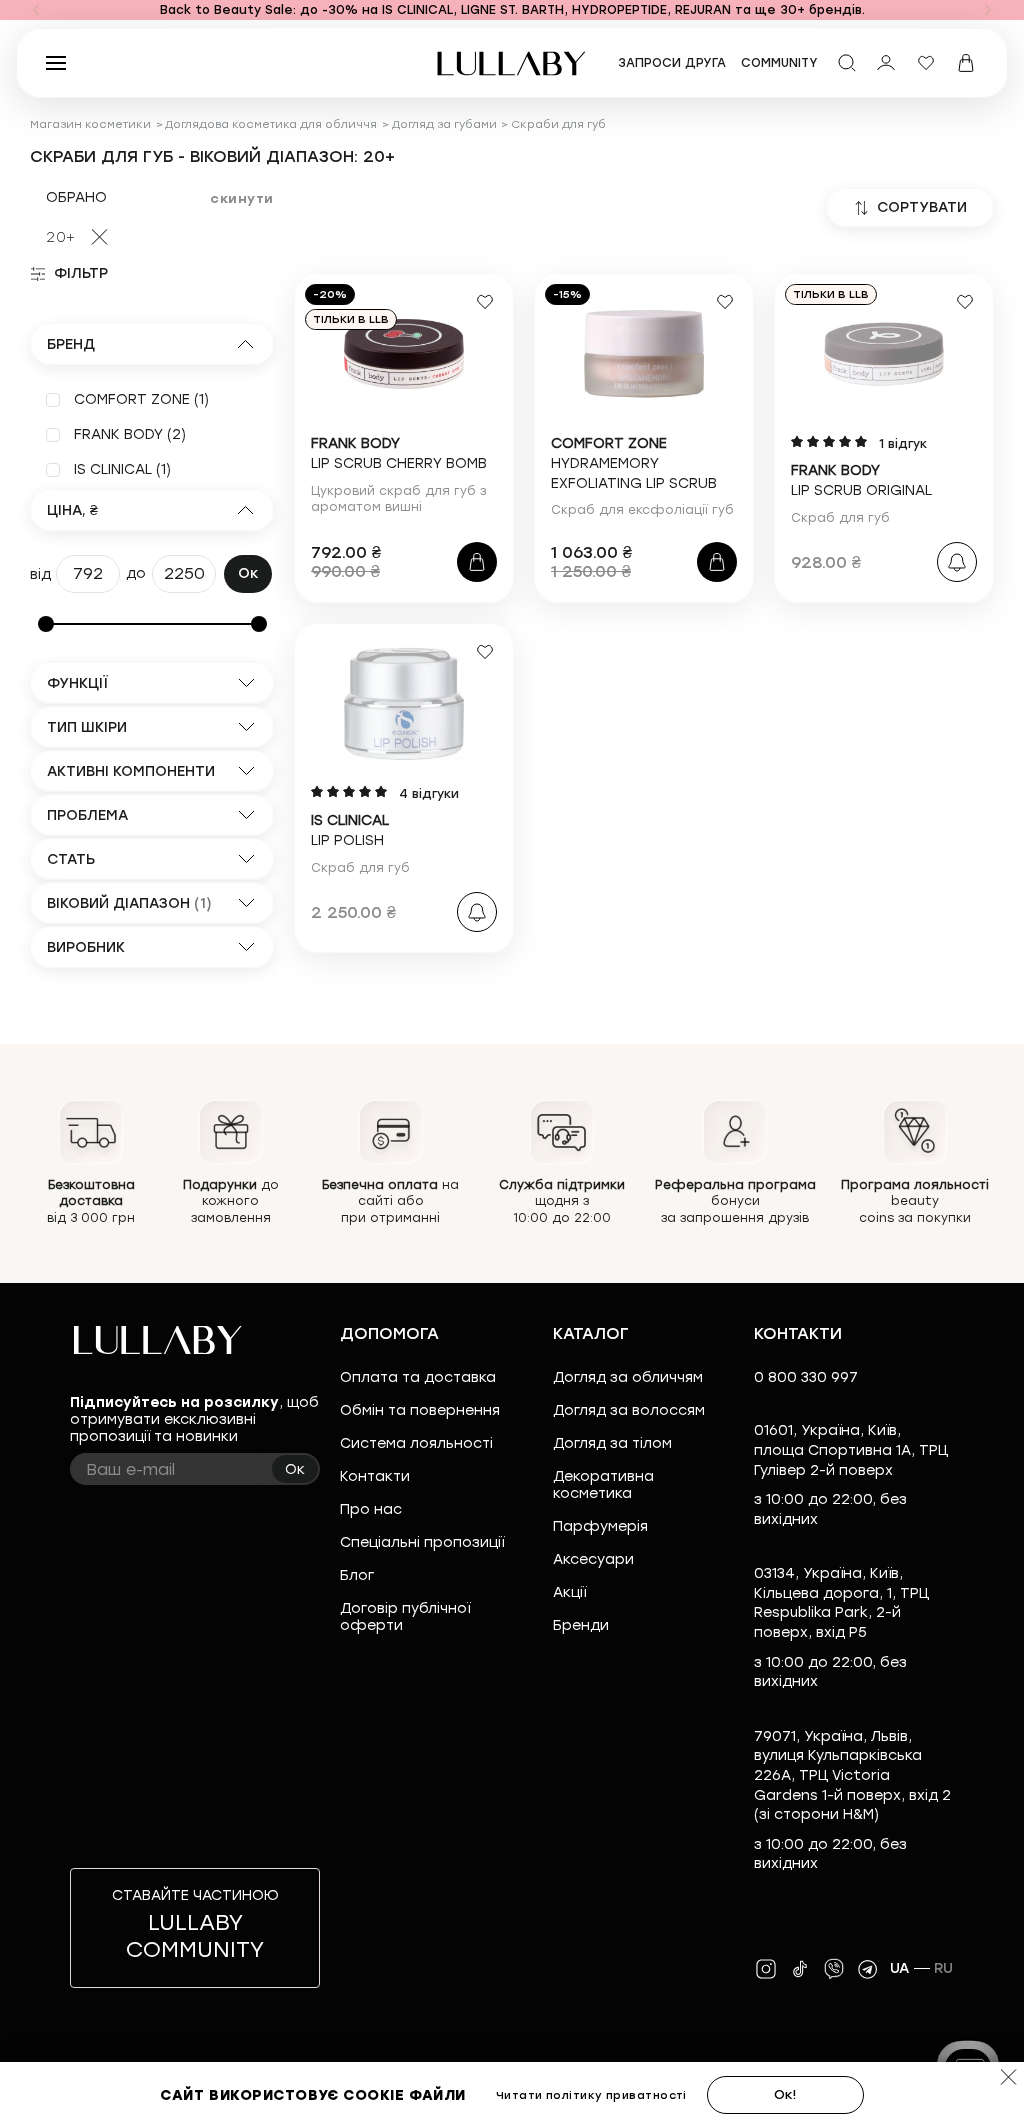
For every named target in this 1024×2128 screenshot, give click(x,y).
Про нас (371, 1509)
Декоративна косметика (603, 1485)
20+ (61, 237)
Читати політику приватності (591, 2095)
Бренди (581, 1625)
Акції (569, 1592)
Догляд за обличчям (628, 1377)
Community (779, 63)
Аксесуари (593, 1559)
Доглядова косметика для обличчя (271, 124)
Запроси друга (672, 63)
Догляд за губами (444, 124)
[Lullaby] (512, 63)
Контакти (375, 1476)
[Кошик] (966, 63)
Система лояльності (416, 1443)
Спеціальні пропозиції (422, 1542)
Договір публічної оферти (405, 1617)
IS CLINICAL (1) (122, 469)
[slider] (46, 624)
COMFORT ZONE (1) (141, 399)
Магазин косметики (90, 124)
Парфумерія (600, 1526)
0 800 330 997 (806, 1377)
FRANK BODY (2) (130, 434)
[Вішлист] (926, 63)
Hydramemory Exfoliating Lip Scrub (634, 463)
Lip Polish (350, 830)
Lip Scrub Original (861, 480)
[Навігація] (36, 10)
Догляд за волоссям (629, 1410)
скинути (242, 198)
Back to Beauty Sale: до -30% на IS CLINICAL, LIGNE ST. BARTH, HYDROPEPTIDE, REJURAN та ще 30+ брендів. (512, 10)
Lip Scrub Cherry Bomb (399, 453)
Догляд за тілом (612, 1443)
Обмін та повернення (420, 1410)
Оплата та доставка (418, 1377)
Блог (357, 1575)
